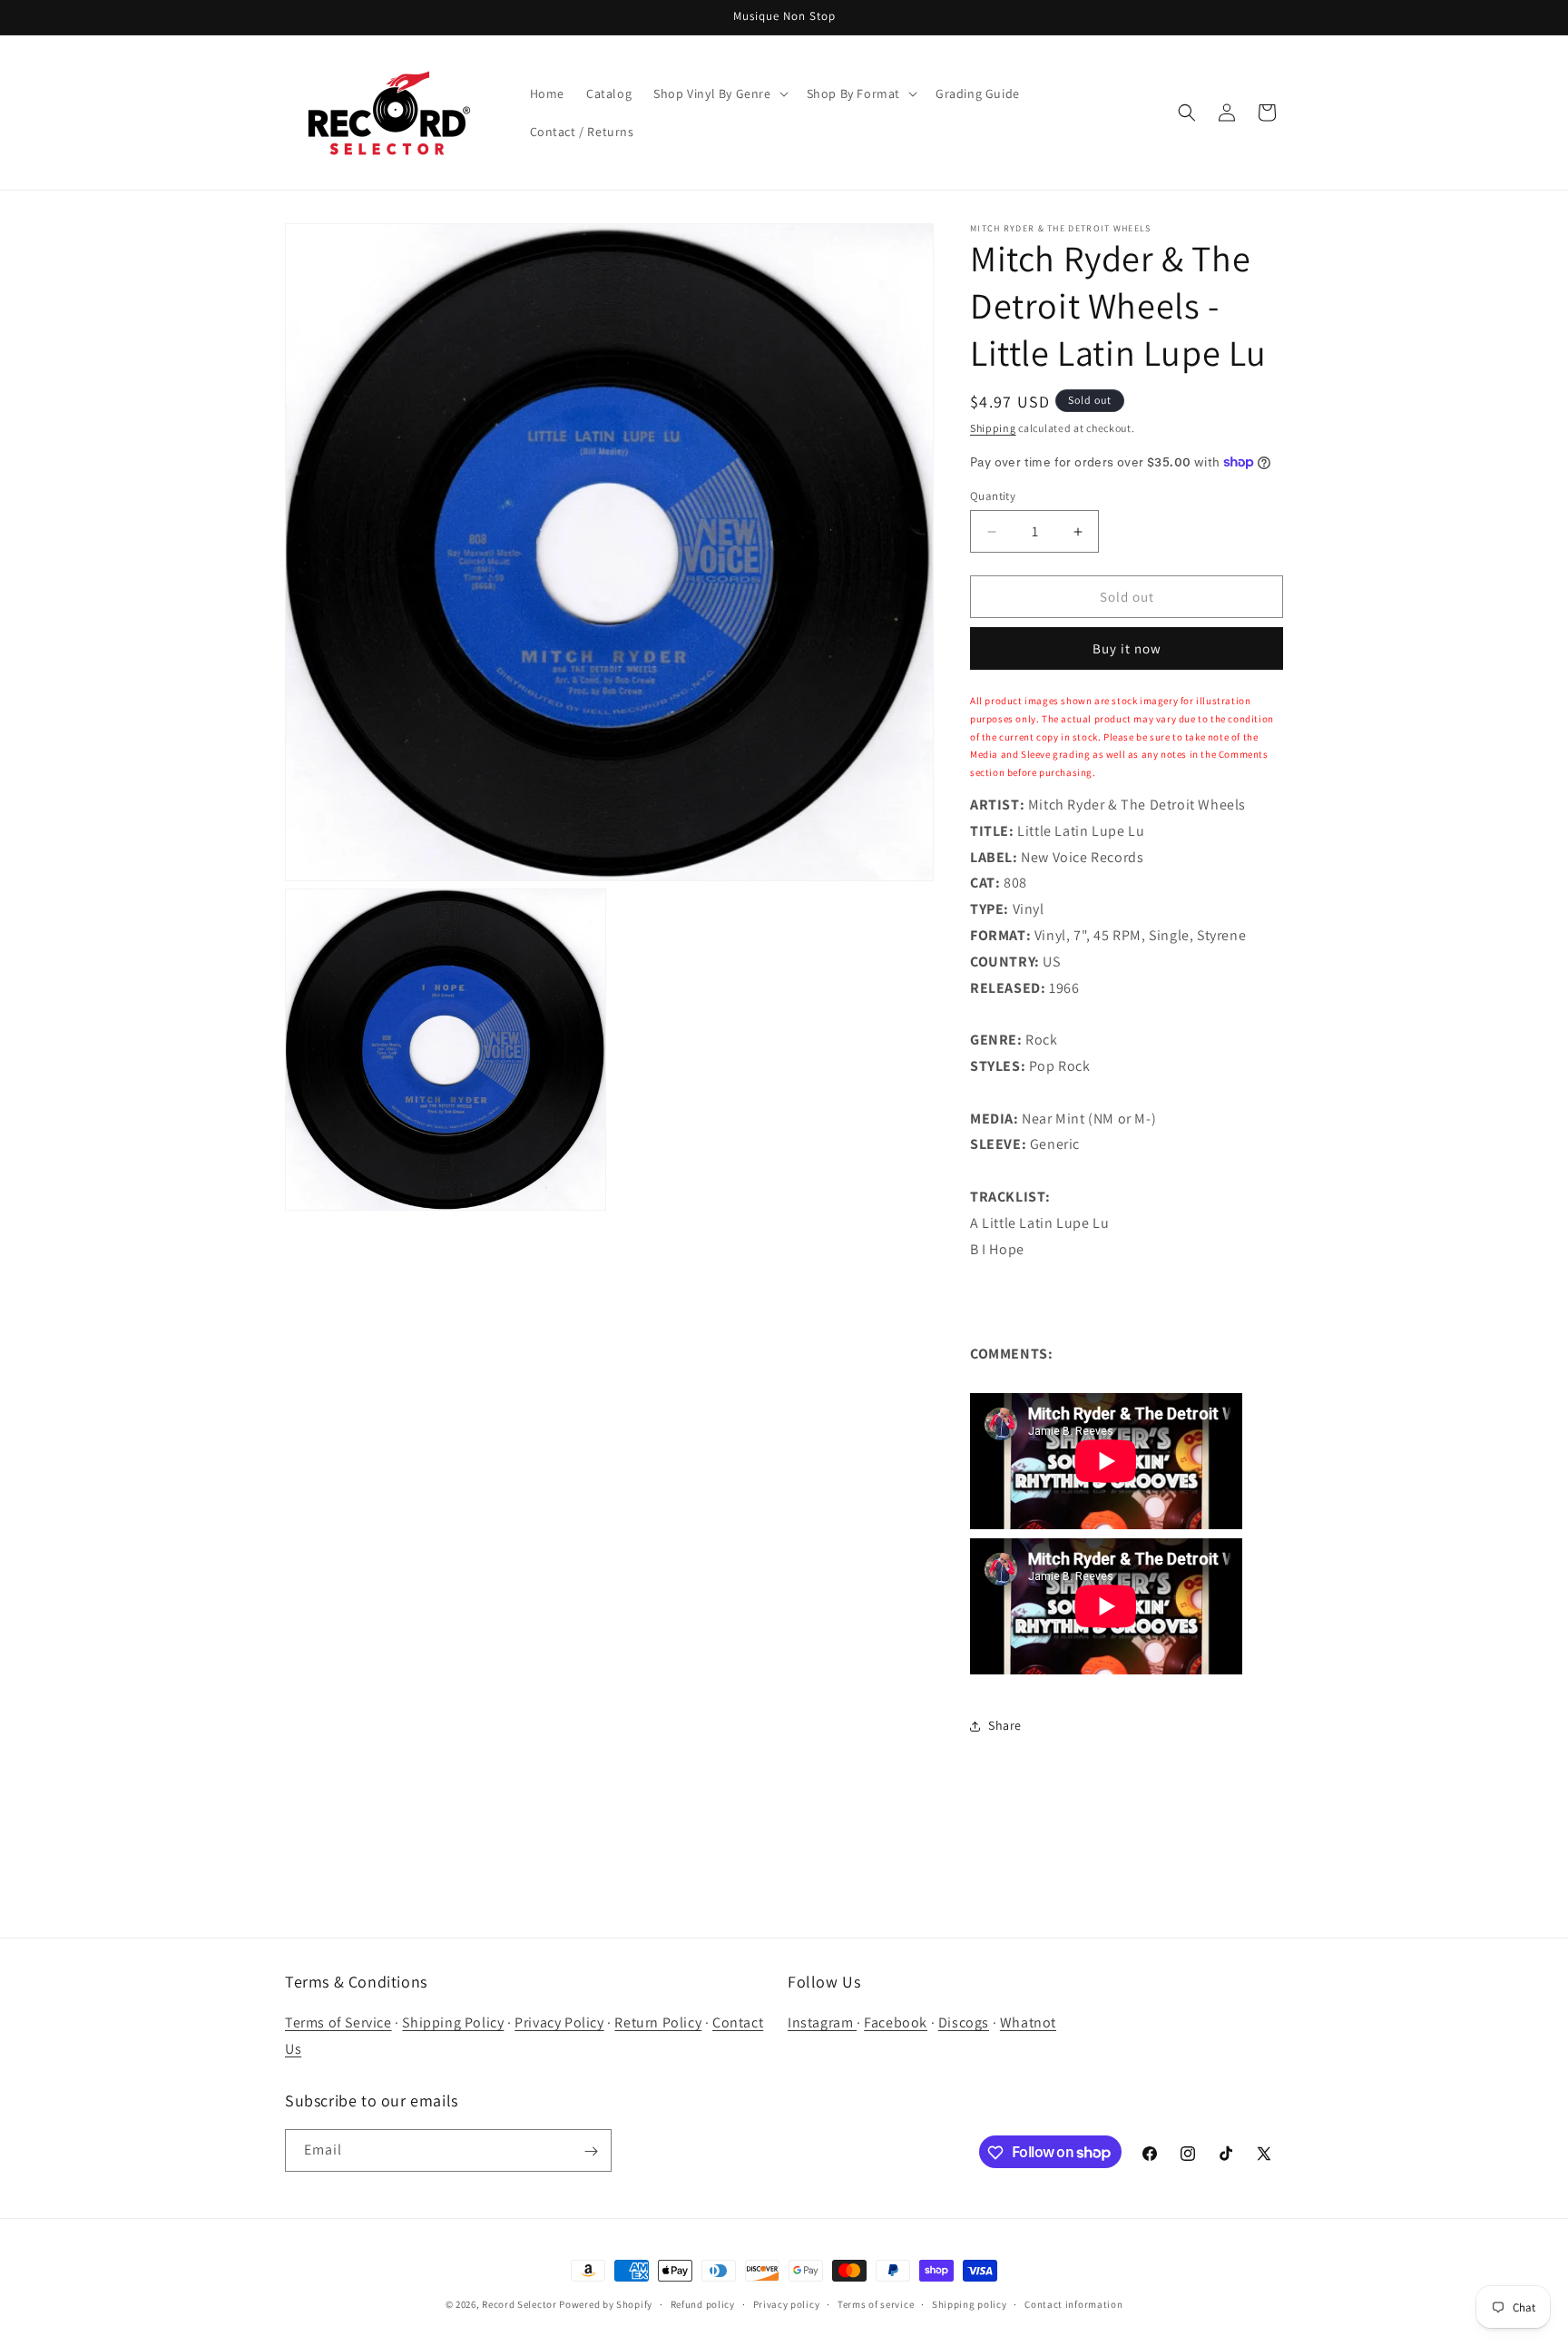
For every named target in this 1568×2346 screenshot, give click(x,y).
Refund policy (703, 2303)
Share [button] (1005, 1725)
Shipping (993, 428)
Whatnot (1028, 2023)
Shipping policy (970, 2303)
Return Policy (658, 2023)
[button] (719, 93)
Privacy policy (787, 2303)
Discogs (964, 2023)
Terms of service (876, 2303)
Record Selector (519, 2304)
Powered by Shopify (606, 2304)
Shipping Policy (453, 2023)
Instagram (822, 2023)
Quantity (993, 496)
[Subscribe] (591, 2151)
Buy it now (1127, 648)
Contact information (1073, 2303)
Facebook (896, 2023)
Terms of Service (338, 2023)
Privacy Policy (559, 2023)
